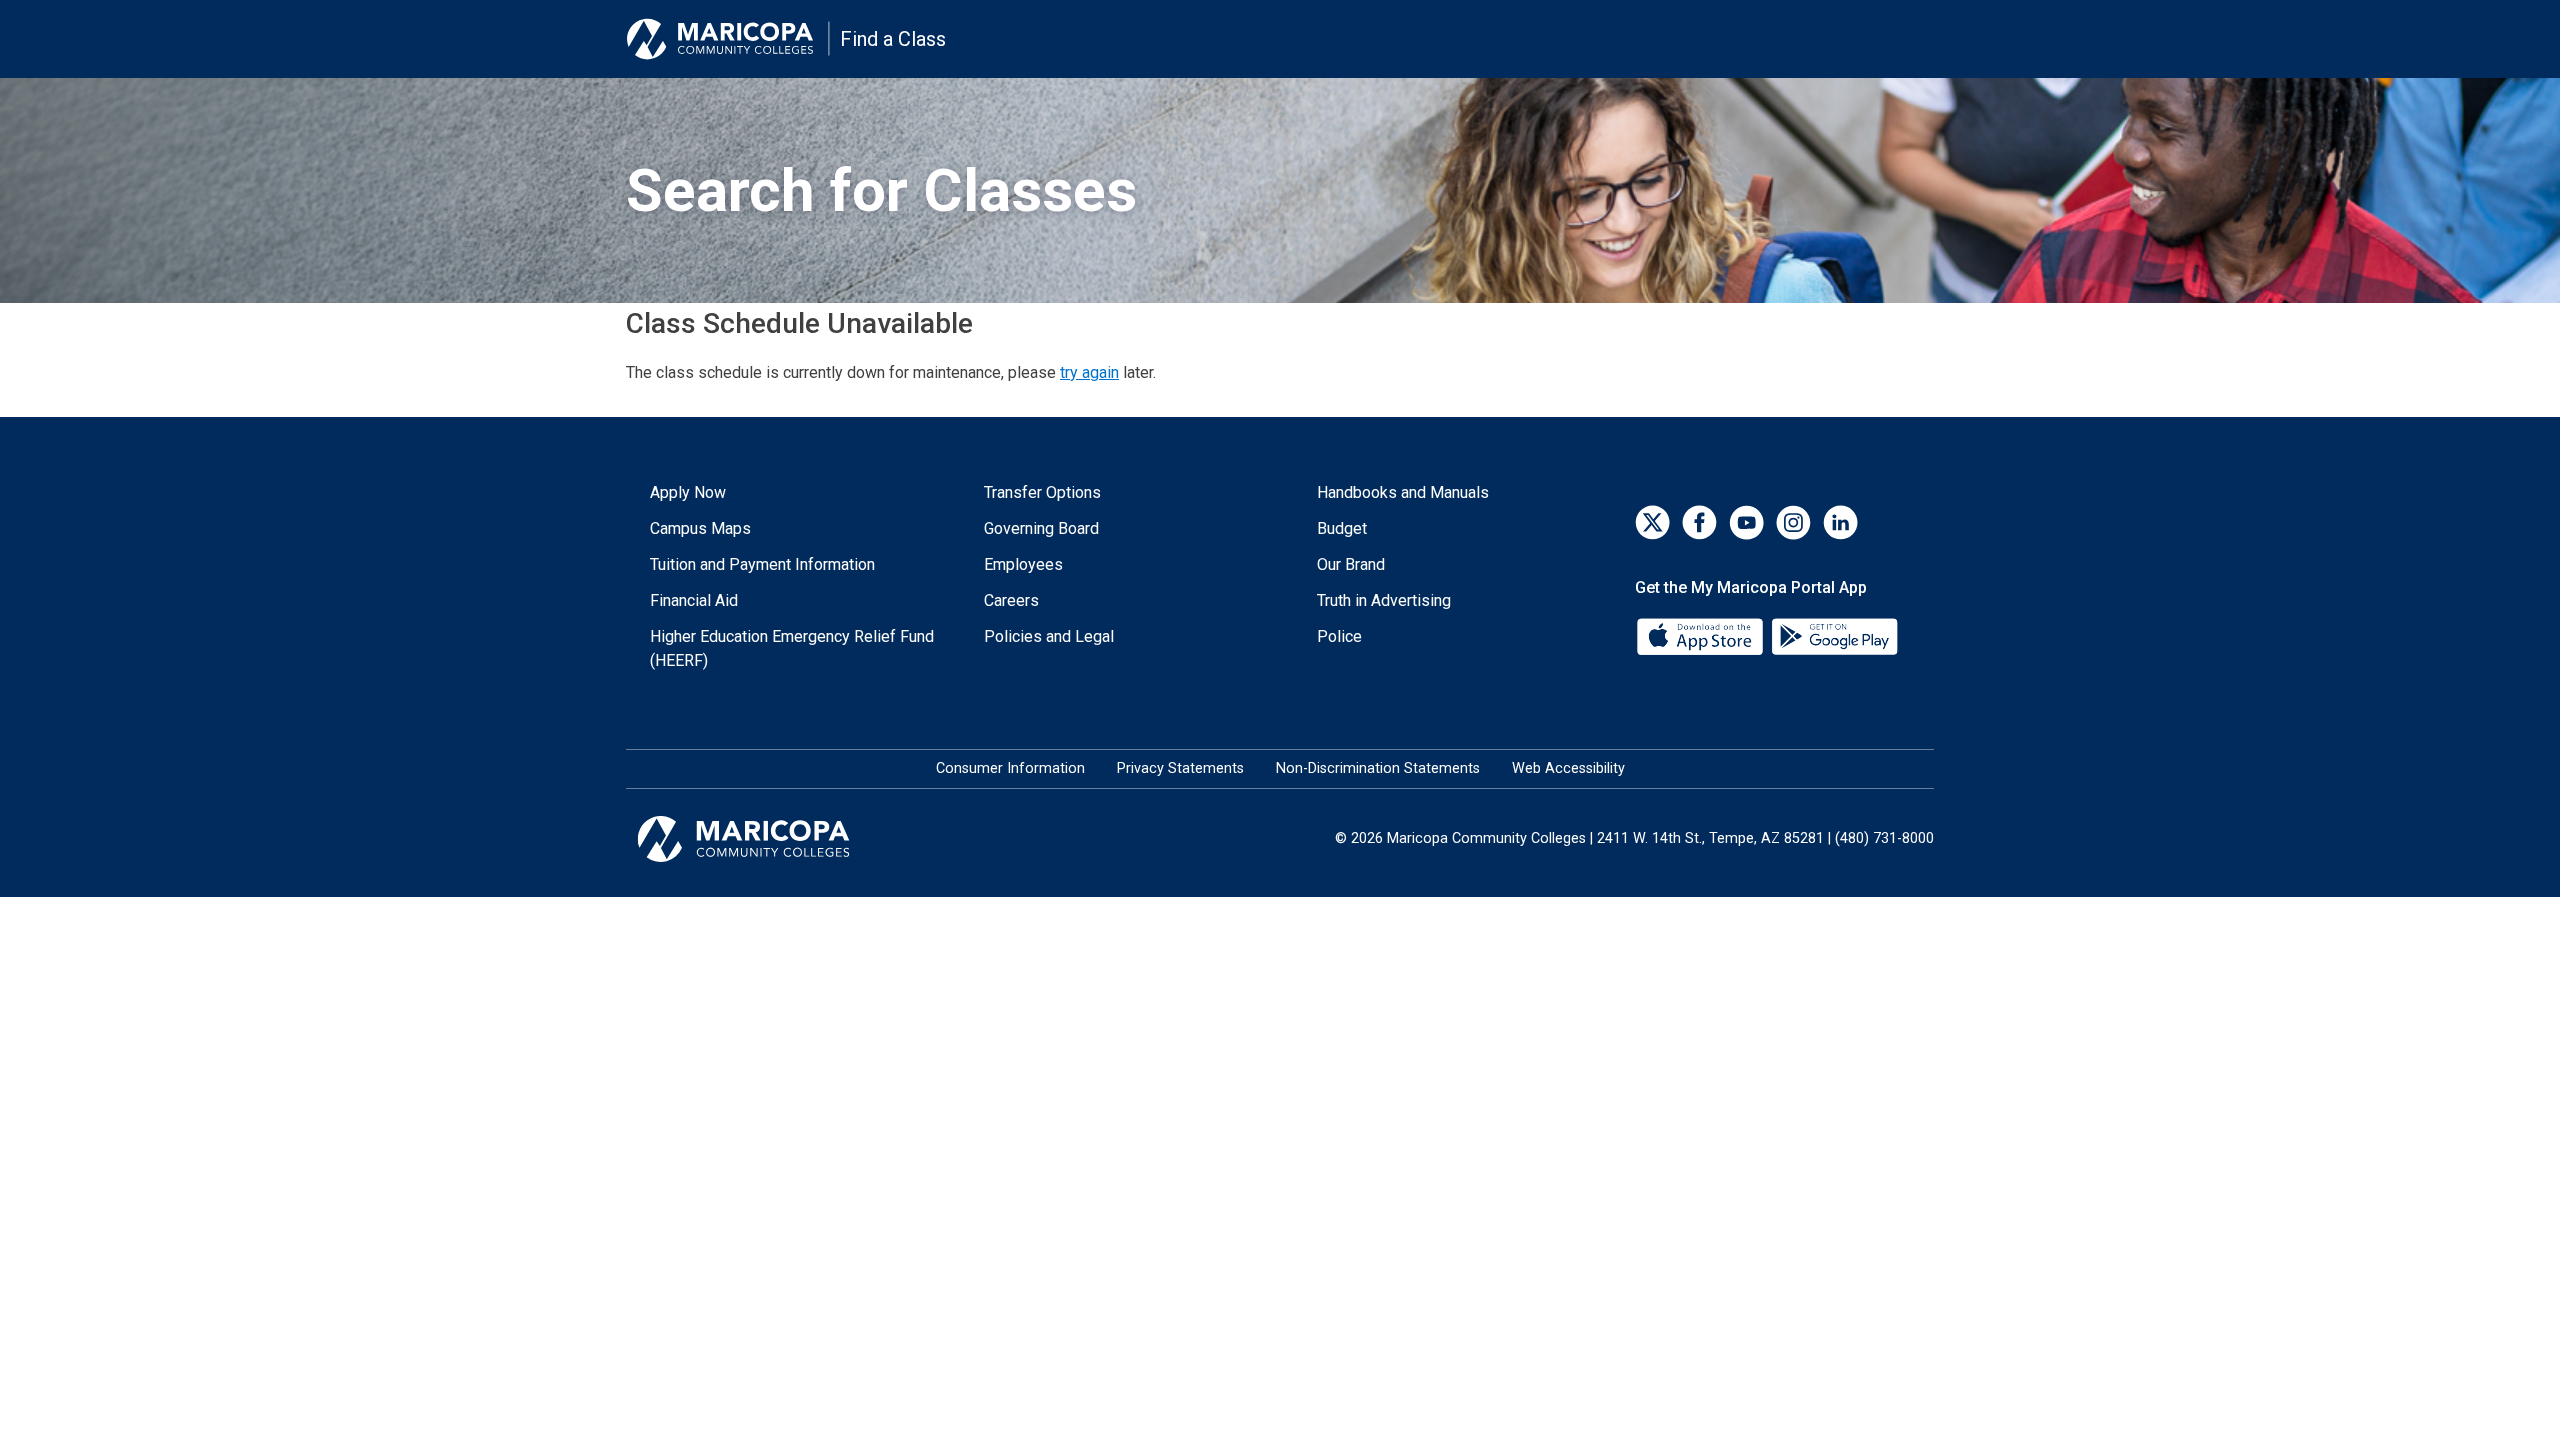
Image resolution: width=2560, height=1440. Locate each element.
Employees (1023, 564)
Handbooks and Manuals (1403, 492)
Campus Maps (700, 528)
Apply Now (688, 492)
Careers (1011, 600)
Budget (1342, 528)
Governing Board (1041, 528)
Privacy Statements (1180, 768)
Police (1339, 636)
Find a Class (893, 39)
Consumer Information (1010, 768)
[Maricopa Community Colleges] (768, 839)
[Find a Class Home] (728, 39)
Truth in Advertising (1384, 600)
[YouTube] (1746, 522)
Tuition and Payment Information (762, 564)
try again (1089, 372)
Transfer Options (1042, 492)
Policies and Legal (1049, 636)
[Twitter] (1652, 522)
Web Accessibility (1568, 768)
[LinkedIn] (1840, 522)
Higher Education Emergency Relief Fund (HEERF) (792, 648)
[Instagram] (1793, 522)
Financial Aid (694, 600)
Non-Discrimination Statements (1378, 768)
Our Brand (1351, 564)
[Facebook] (1699, 522)
